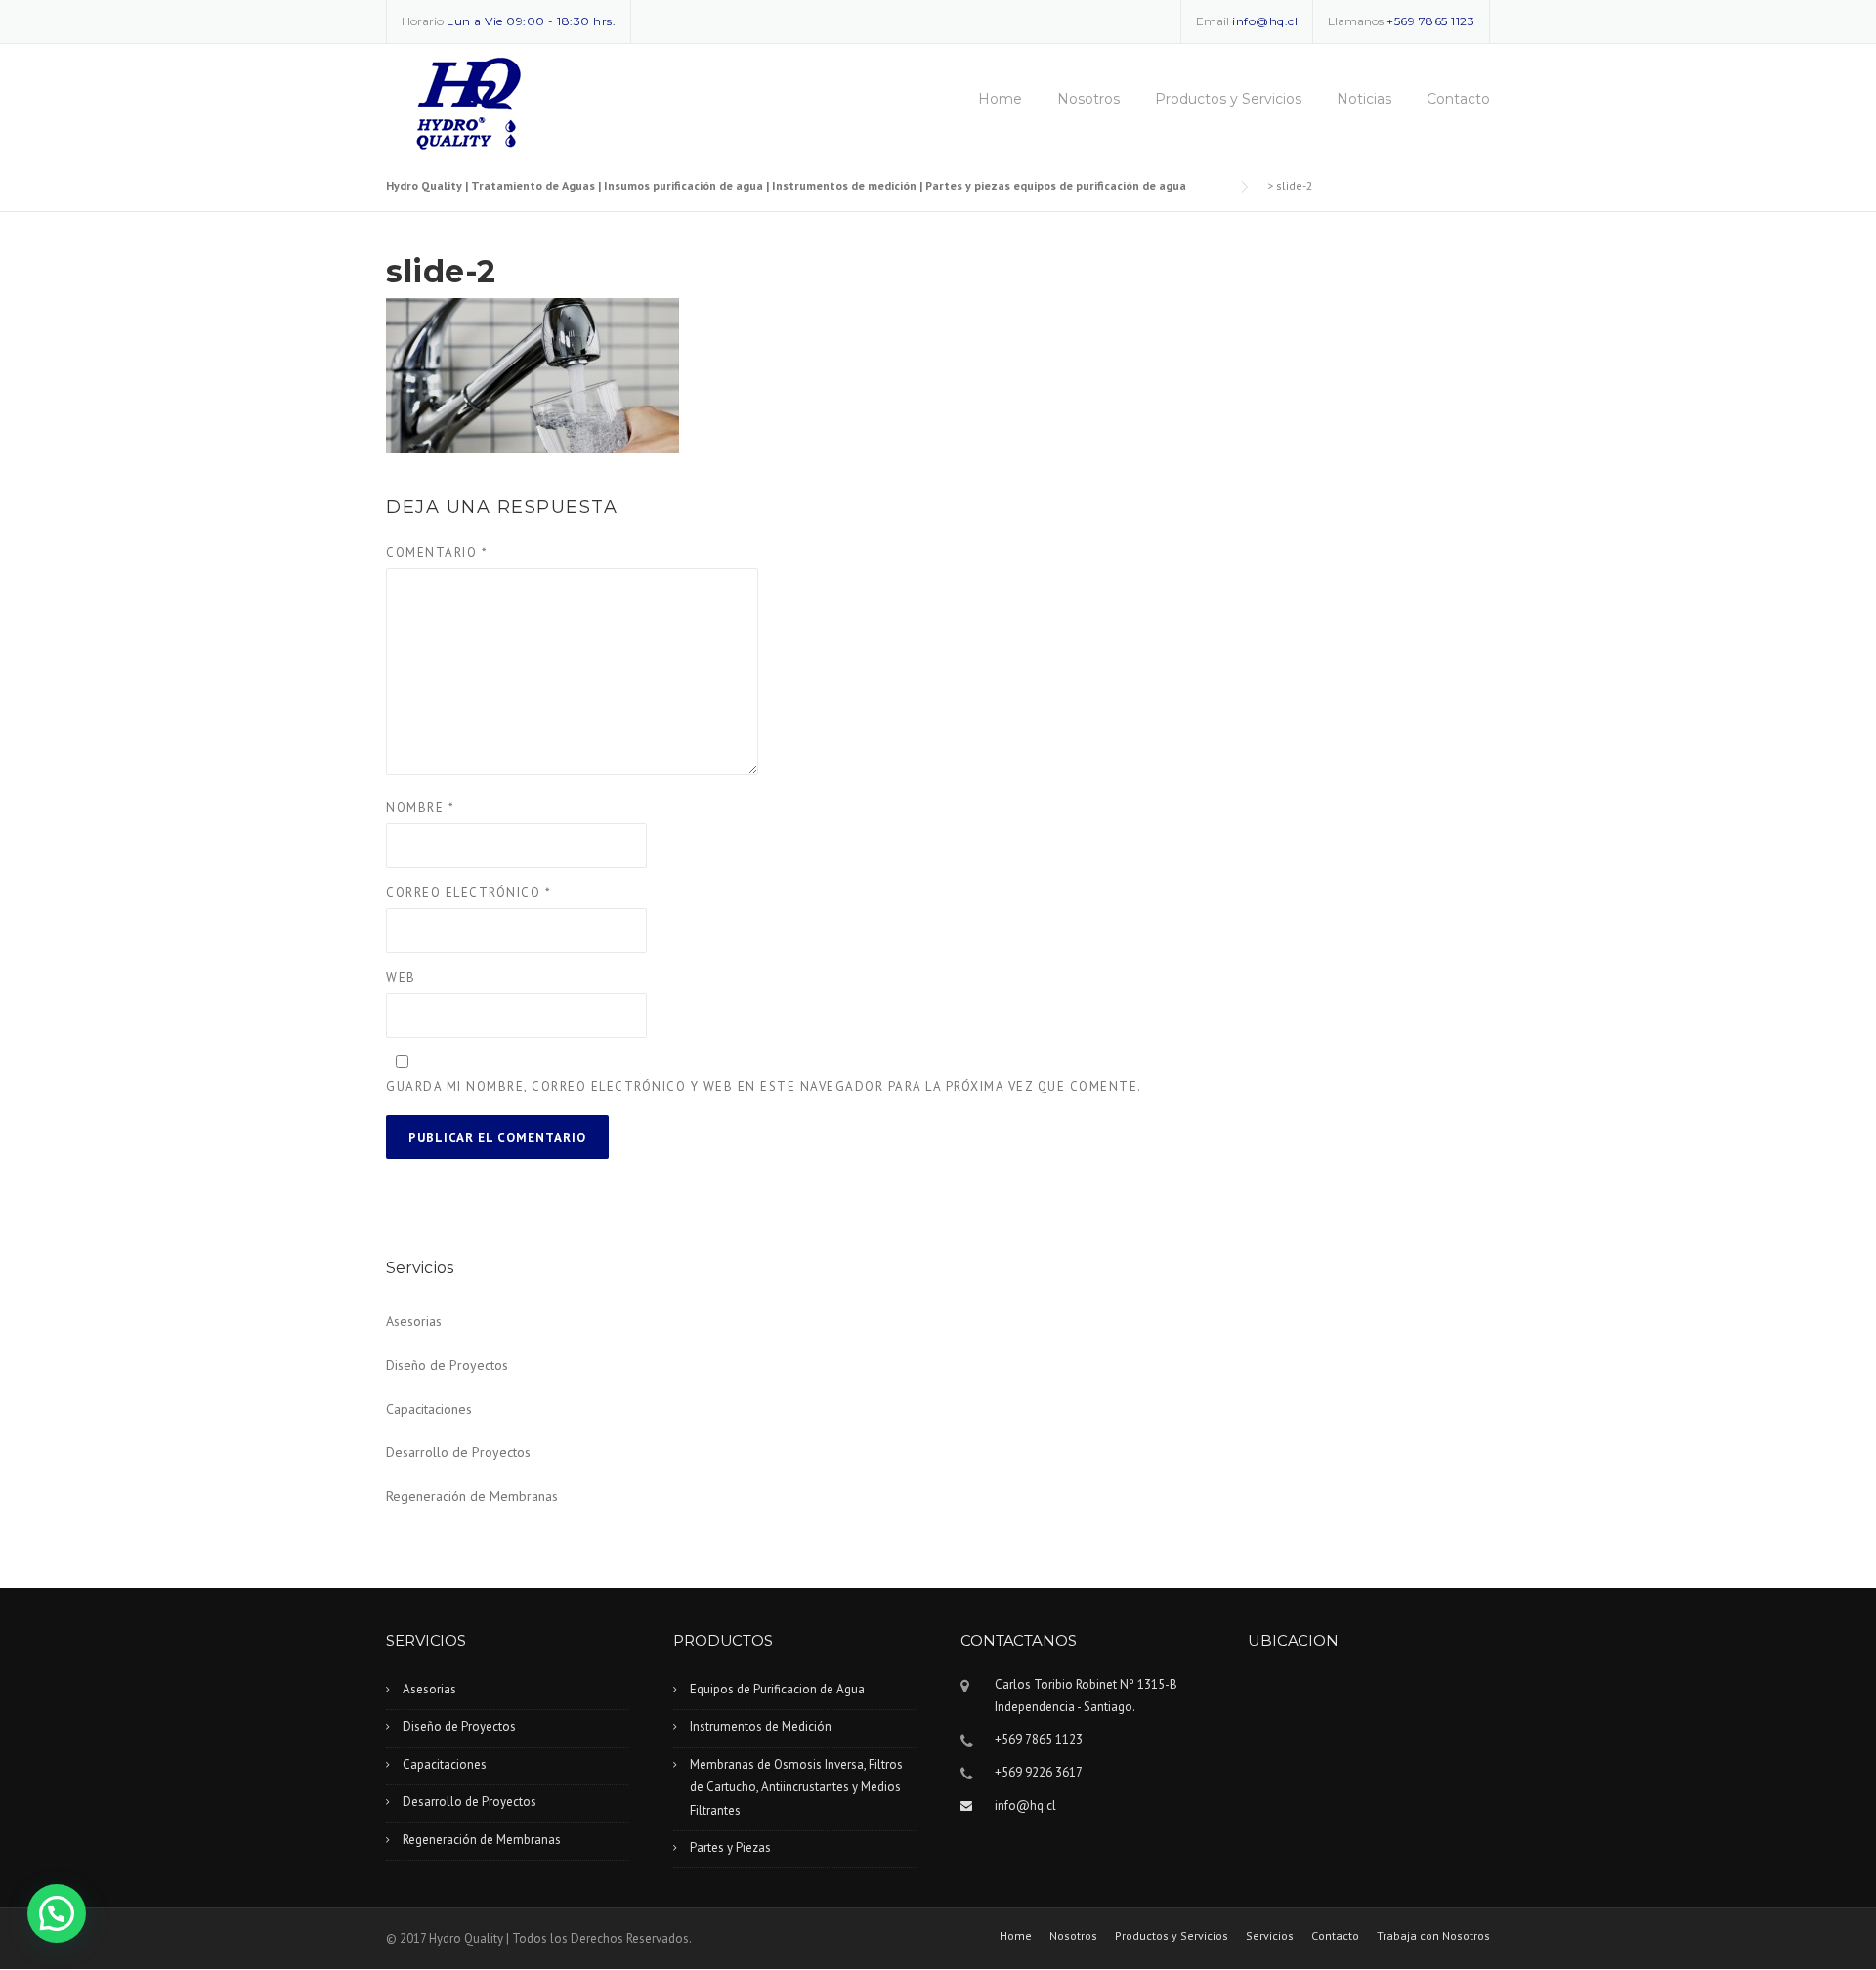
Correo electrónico (469, 893)
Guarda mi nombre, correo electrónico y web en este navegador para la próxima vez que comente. (764, 1086)
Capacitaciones (429, 1409)
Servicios (1270, 1936)
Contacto (1458, 99)
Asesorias (414, 1321)
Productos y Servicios (1228, 99)
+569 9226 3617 (1039, 1772)
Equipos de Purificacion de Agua (777, 1689)
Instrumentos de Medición (761, 1726)
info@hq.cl (1265, 21)
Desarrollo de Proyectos (458, 1452)
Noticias (1364, 99)
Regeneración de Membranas (472, 1496)
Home (1000, 99)
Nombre (420, 808)
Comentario (437, 553)
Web (401, 978)
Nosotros (1088, 99)
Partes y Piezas (730, 1847)
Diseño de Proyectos (447, 1365)
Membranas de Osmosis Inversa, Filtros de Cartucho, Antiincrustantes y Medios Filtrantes (796, 1787)
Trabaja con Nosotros (1433, 1936)
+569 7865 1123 (1430, 21)
